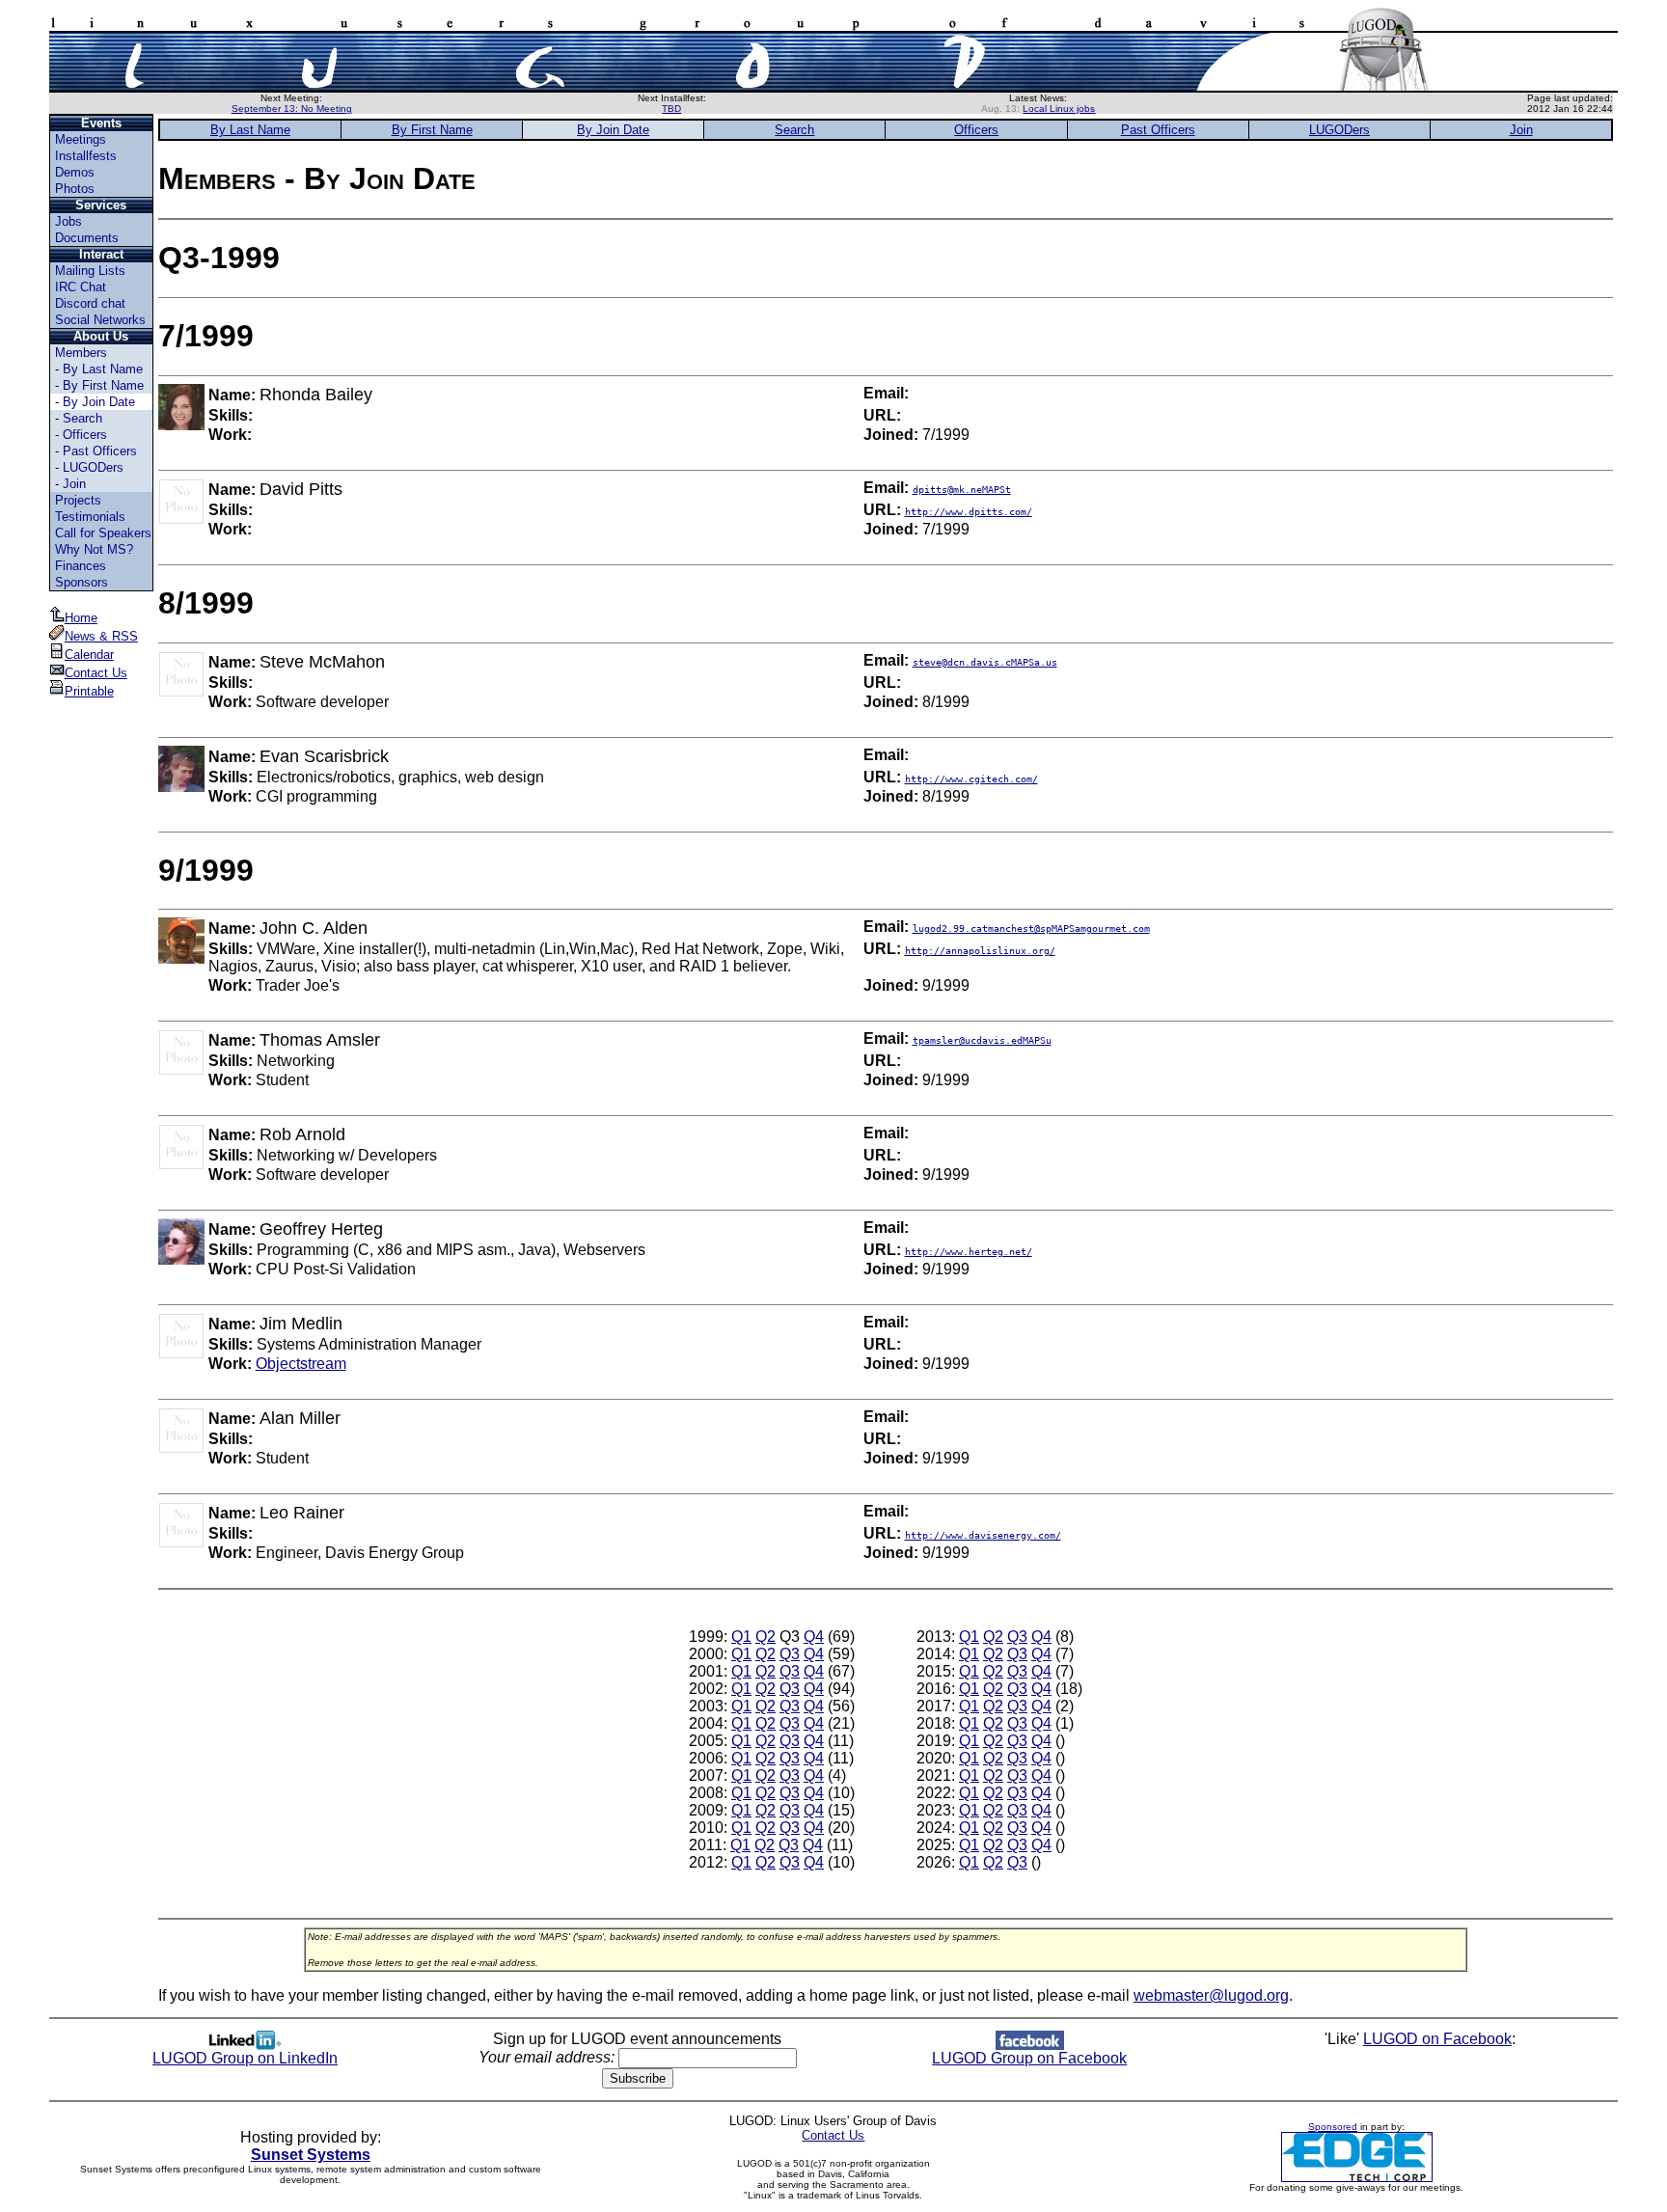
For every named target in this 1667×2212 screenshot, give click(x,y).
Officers (85, 435)
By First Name (103, 385)
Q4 (814, 1637)
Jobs (68, 221)
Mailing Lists (90, 271)
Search (82, 418)
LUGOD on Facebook (1437, 2039)
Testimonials (90, 517)
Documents (87, 238)
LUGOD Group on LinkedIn (245, 2058)
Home (81, 618)
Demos (75, 172)
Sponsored (1333, 2127)
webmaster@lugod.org (1211, 1995)
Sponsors (82, 582)
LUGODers (93, 467)
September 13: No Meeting (292, 109)
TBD (671, 109)
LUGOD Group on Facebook (1029, 2058)
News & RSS (101, 636)
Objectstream (301, 1364)
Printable (89, 691)
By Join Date (99, 402)
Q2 (765, 1637)
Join (74, 484)
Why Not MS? (94, 549)
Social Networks (100, 320)
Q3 (790, 1654)
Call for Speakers (103, 533)
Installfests (86, 156)
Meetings (81, 139)
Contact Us (96, 673)
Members (81, 353)
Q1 (741, 1637)
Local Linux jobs (1059, 109)
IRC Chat (81, 287)
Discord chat (90, 303)
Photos (75, 189)
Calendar (89, 655)
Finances (81, 566)
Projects (78, 500)
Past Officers (100, 451)
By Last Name (103, 369)
